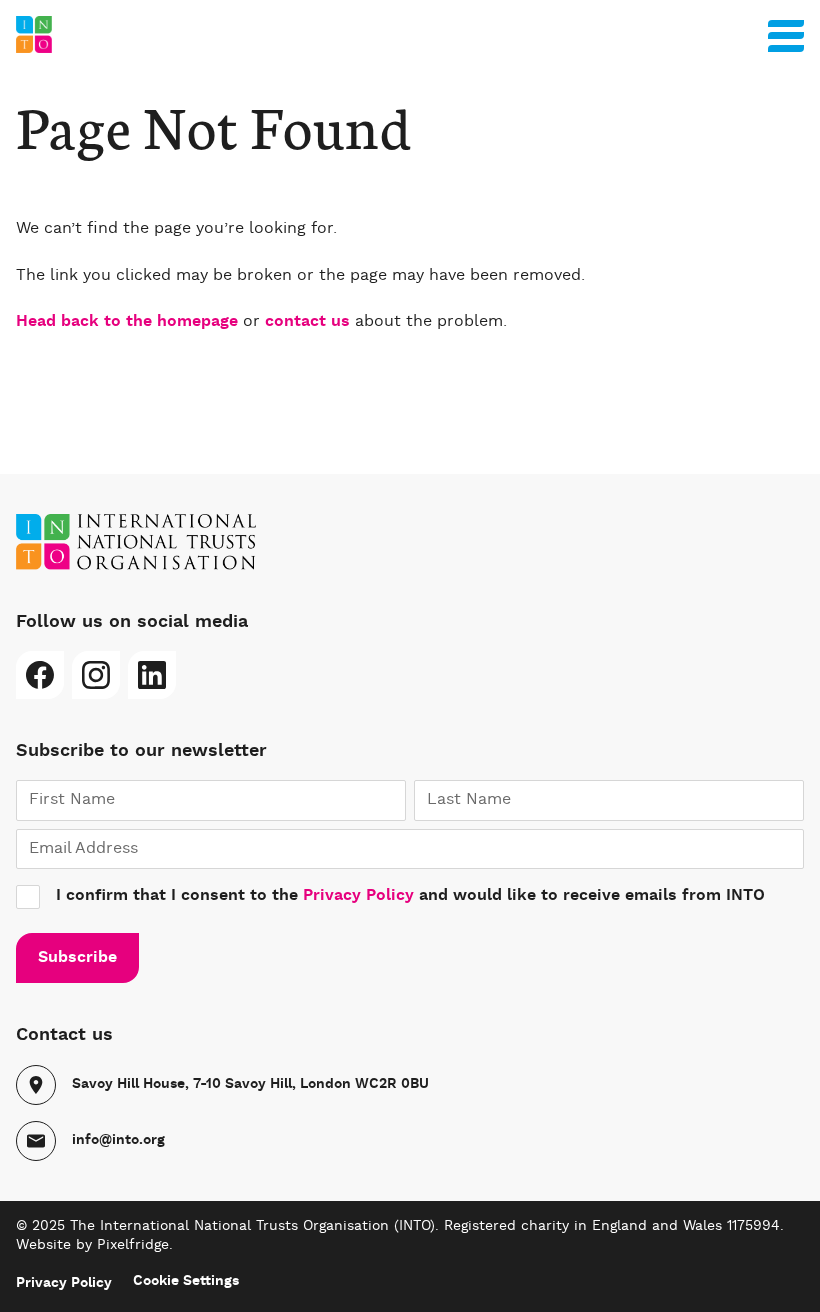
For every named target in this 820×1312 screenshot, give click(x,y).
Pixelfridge (133, 1245)
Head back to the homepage (127, 322)
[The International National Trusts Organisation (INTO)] (410, 34)
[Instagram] (96, 675)
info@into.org (118, 1140)
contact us (307, 322)
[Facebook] (40, 675)
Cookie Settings (186, 1281)
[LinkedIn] (152, 675)
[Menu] (786, 32)
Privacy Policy (358, 896)
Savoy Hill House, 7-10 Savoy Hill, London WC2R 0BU (250, 1084)
